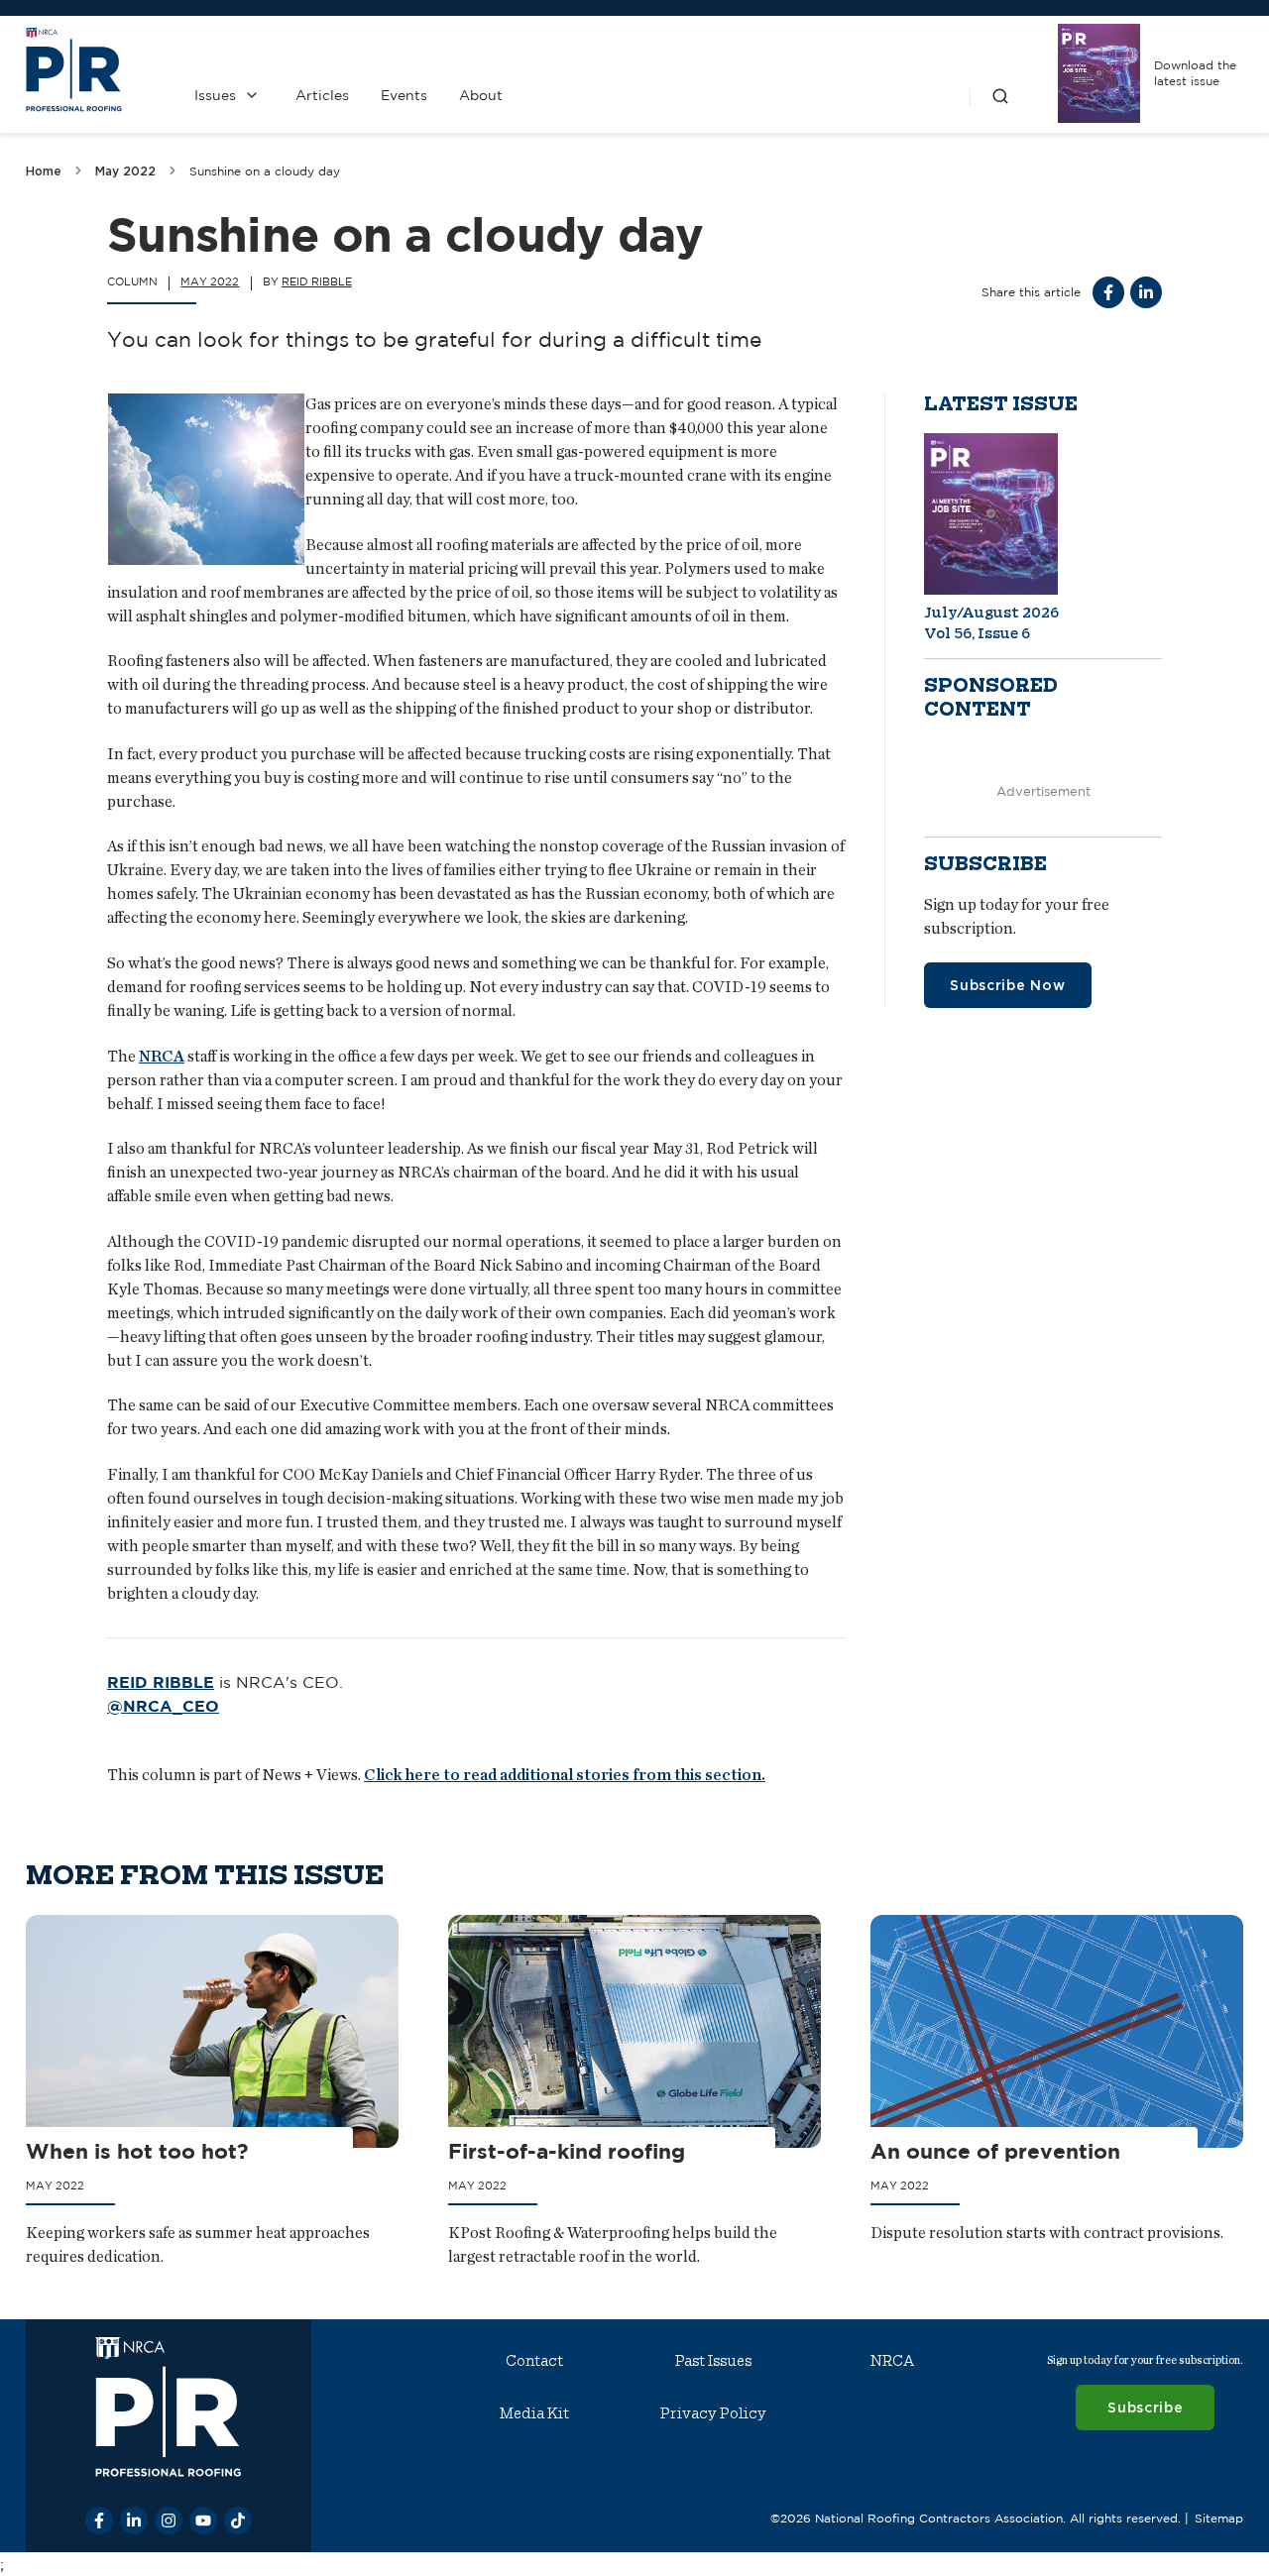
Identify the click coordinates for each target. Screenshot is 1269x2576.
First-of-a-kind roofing (567, 2151)
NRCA (162, 1056)
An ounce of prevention (995, 2151)
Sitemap (1219, 2518)
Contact (534, 2361)
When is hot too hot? (137, 2151)
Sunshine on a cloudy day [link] (265, 171)
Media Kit (534, 2413)
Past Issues (713, 2361)
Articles (322, 95)
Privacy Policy (713, 2413)
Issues (215, 95)
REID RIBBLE (161, 1682)
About (481, 95)
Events (404, 95)
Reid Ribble (317, 281)
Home (44, 171)
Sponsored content (991, 698)
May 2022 (125, 171)
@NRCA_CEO (163, 1706)
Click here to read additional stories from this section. (565, 1775)
